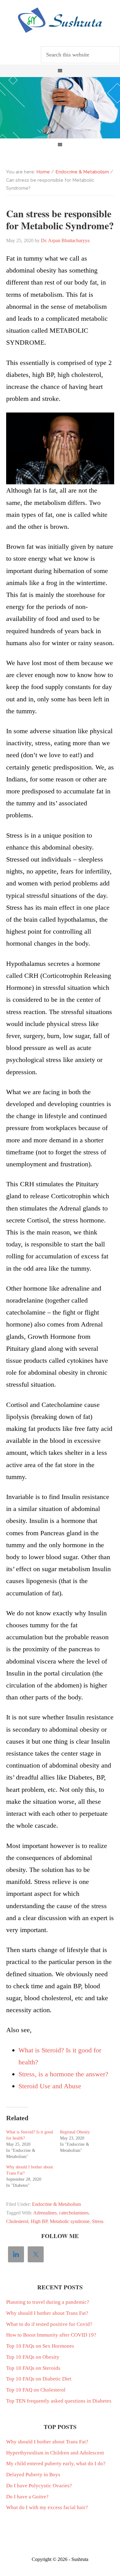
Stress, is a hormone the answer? (63, 2074)
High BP (39, 2221)
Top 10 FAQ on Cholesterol (36, 2390)
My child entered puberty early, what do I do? (56, 2464)
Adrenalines (45, 2213)
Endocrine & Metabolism (56, 2204)
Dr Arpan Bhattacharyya (60, 20)
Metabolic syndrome (70, 2221)
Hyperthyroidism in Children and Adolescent (55, 2453)
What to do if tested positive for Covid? (49, 2324)
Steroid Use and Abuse (50, 2086)
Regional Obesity (75, 2132)
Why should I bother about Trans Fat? (47, 2313)
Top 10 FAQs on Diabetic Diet (39, 2379)
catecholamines (74, 2213)
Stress (98, 2221)
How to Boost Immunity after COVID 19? (51, 2335)
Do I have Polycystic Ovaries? (39, 2486)
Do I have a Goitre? (27, 2497)
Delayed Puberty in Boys (33, 2475)
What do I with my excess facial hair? (47, 2507)
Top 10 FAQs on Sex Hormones (40, 2346)
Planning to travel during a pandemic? (48, 2302)
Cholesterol (17, 2221)
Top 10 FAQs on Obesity (33, 2357)
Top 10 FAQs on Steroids (33, 2368)
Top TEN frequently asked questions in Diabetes (59, 2401)
